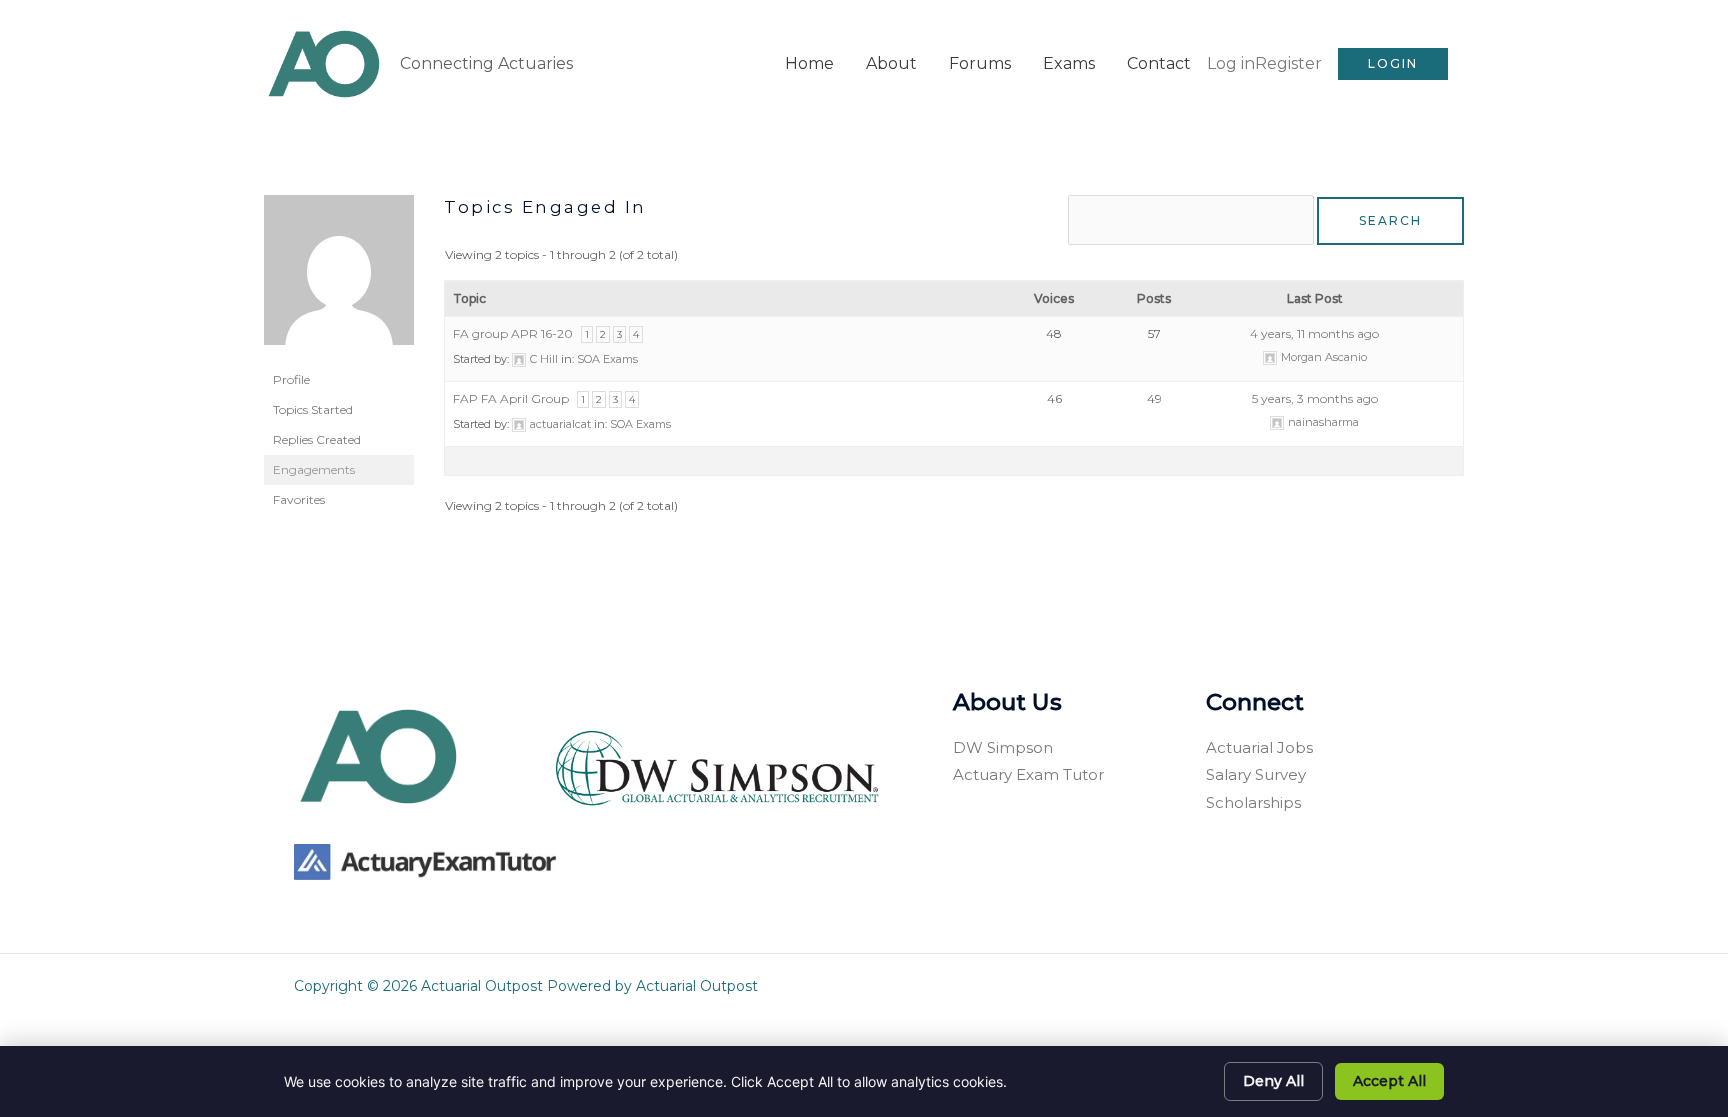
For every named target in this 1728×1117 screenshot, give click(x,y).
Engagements (314, 469)
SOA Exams (607, 359)
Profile (291, 379)
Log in (1231, 63)
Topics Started (313, 409)
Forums (980, 63)
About (891, 63)
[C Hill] (339, 278)
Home (809, 63)
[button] (1393, 64)
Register (1288, 63)
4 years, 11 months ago (1314, 333)
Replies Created (317, 439)
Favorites (299, 499)
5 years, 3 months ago (1315, 398)
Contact (1159, 63)
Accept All (1389, 1081)
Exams (1069, 63)
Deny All (1273, 1081)
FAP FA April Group (511, 398)
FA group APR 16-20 (513, 333)
